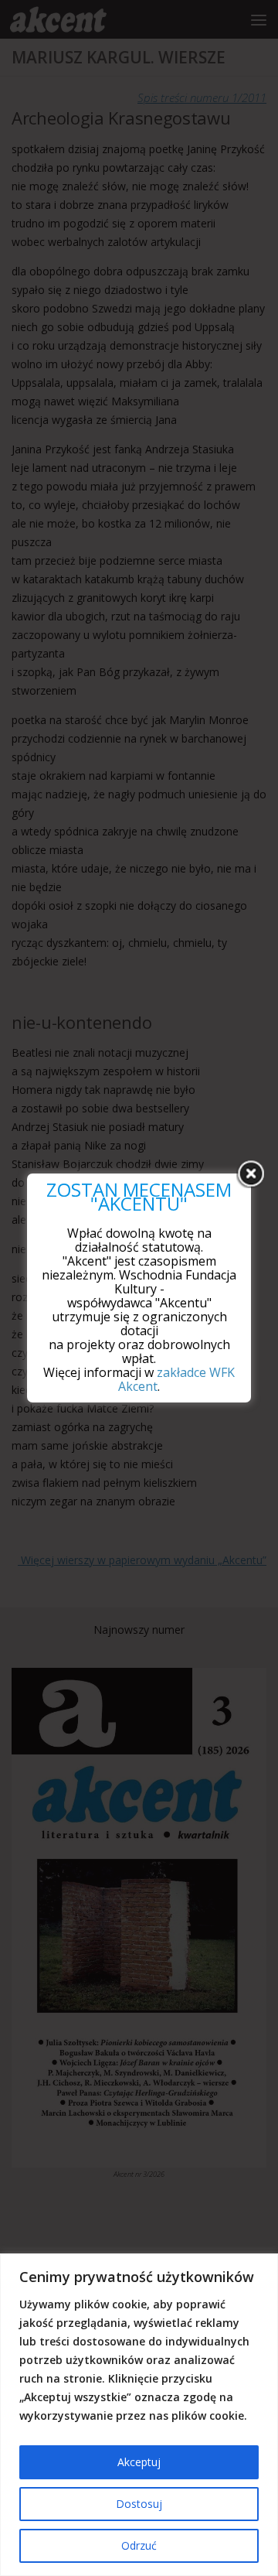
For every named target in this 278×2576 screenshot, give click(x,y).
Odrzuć (139, 2545)
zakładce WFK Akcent (176, 1379)
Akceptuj (139, 2462)
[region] (139, 2415)
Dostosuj (139, 2504)
